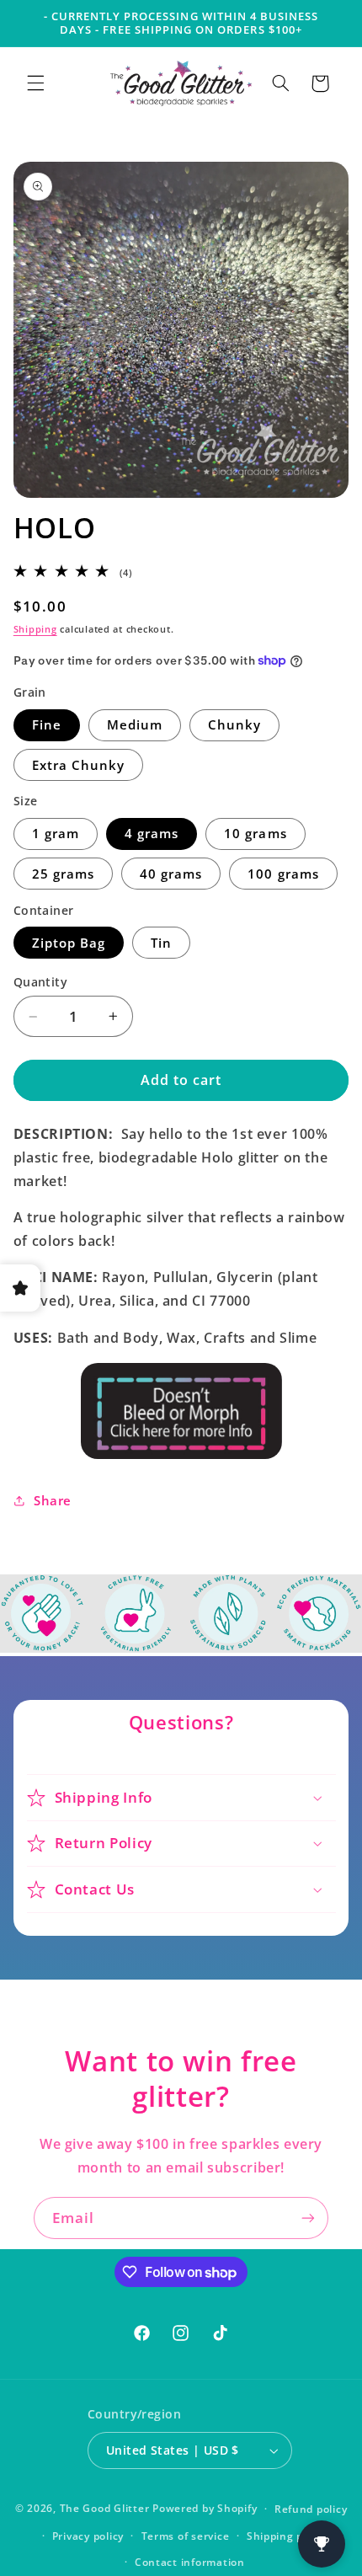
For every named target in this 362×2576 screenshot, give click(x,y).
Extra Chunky (79, 765)
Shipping (35, 629)
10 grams (255, 833)
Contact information (190, 2562)
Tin (161, 943)
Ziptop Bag (69, 943)
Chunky (234, 724)
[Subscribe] (308, 2218)
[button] (35, 83)
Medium (135, 724)
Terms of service (186, 2536)
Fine (47, 724)
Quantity (40, 982)
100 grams (283, 874)
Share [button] (53, 1500)
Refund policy (311, 2509)
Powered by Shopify (205, 2508)
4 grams (152, 833)
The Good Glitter (105, 2508)
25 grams (63, 874)
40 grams (171, 874)
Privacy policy (88, 2536)
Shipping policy (287, 2536)
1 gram (56, 833)
